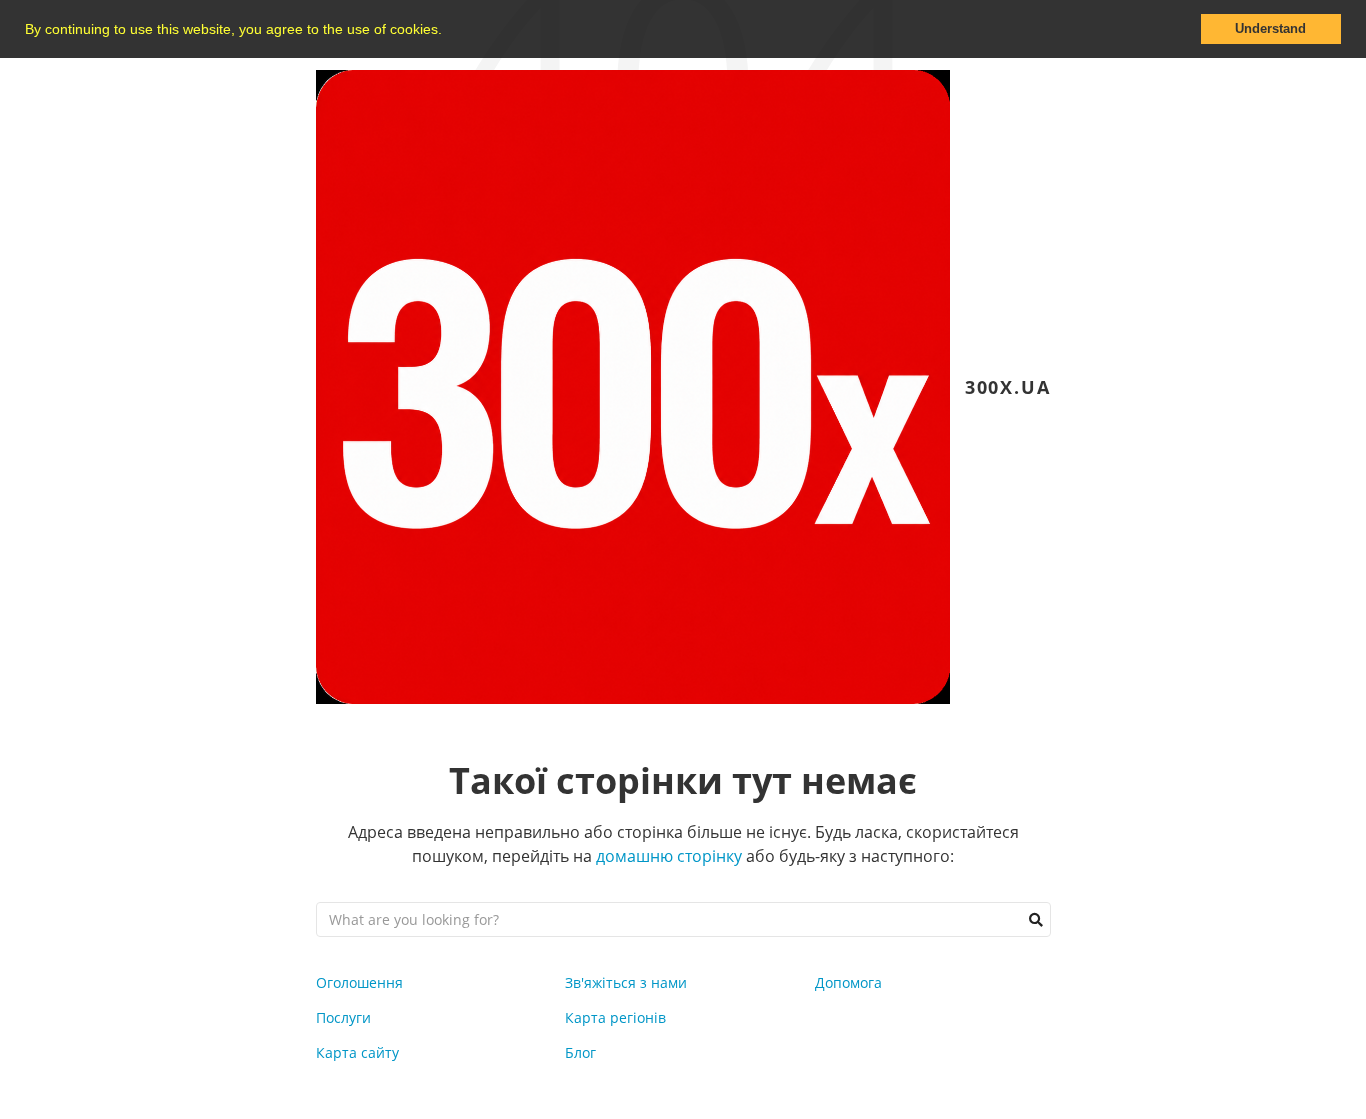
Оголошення (359, 982)
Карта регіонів (615, 1017)
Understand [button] (1270, 29)
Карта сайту (357, 1052)
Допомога (848, 982)
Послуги (343, 1017)
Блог (580, 1052)
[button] (449, 31)
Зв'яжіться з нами (626, 982)
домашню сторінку (669, 856)
